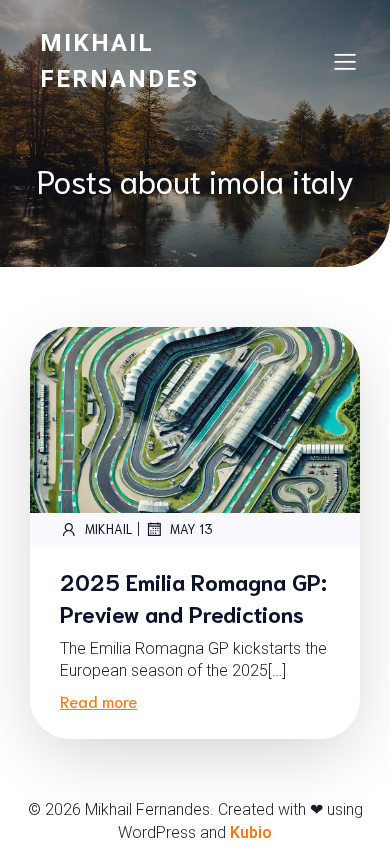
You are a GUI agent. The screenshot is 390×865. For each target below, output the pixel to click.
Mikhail (108, 528)
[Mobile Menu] (345, 61)
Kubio (251, 832)
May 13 (191, 528)
